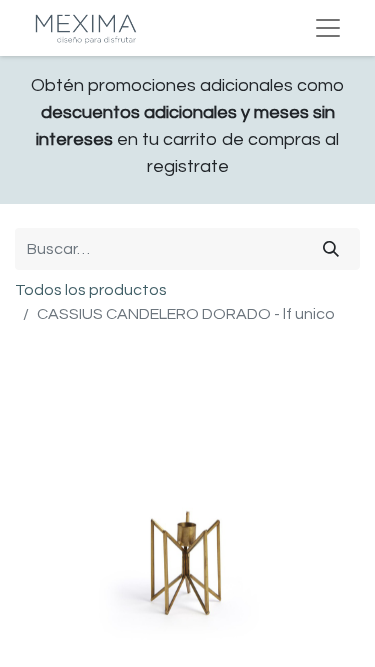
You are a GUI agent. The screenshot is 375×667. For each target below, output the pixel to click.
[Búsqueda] (331, 249)
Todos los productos (91, 290)
